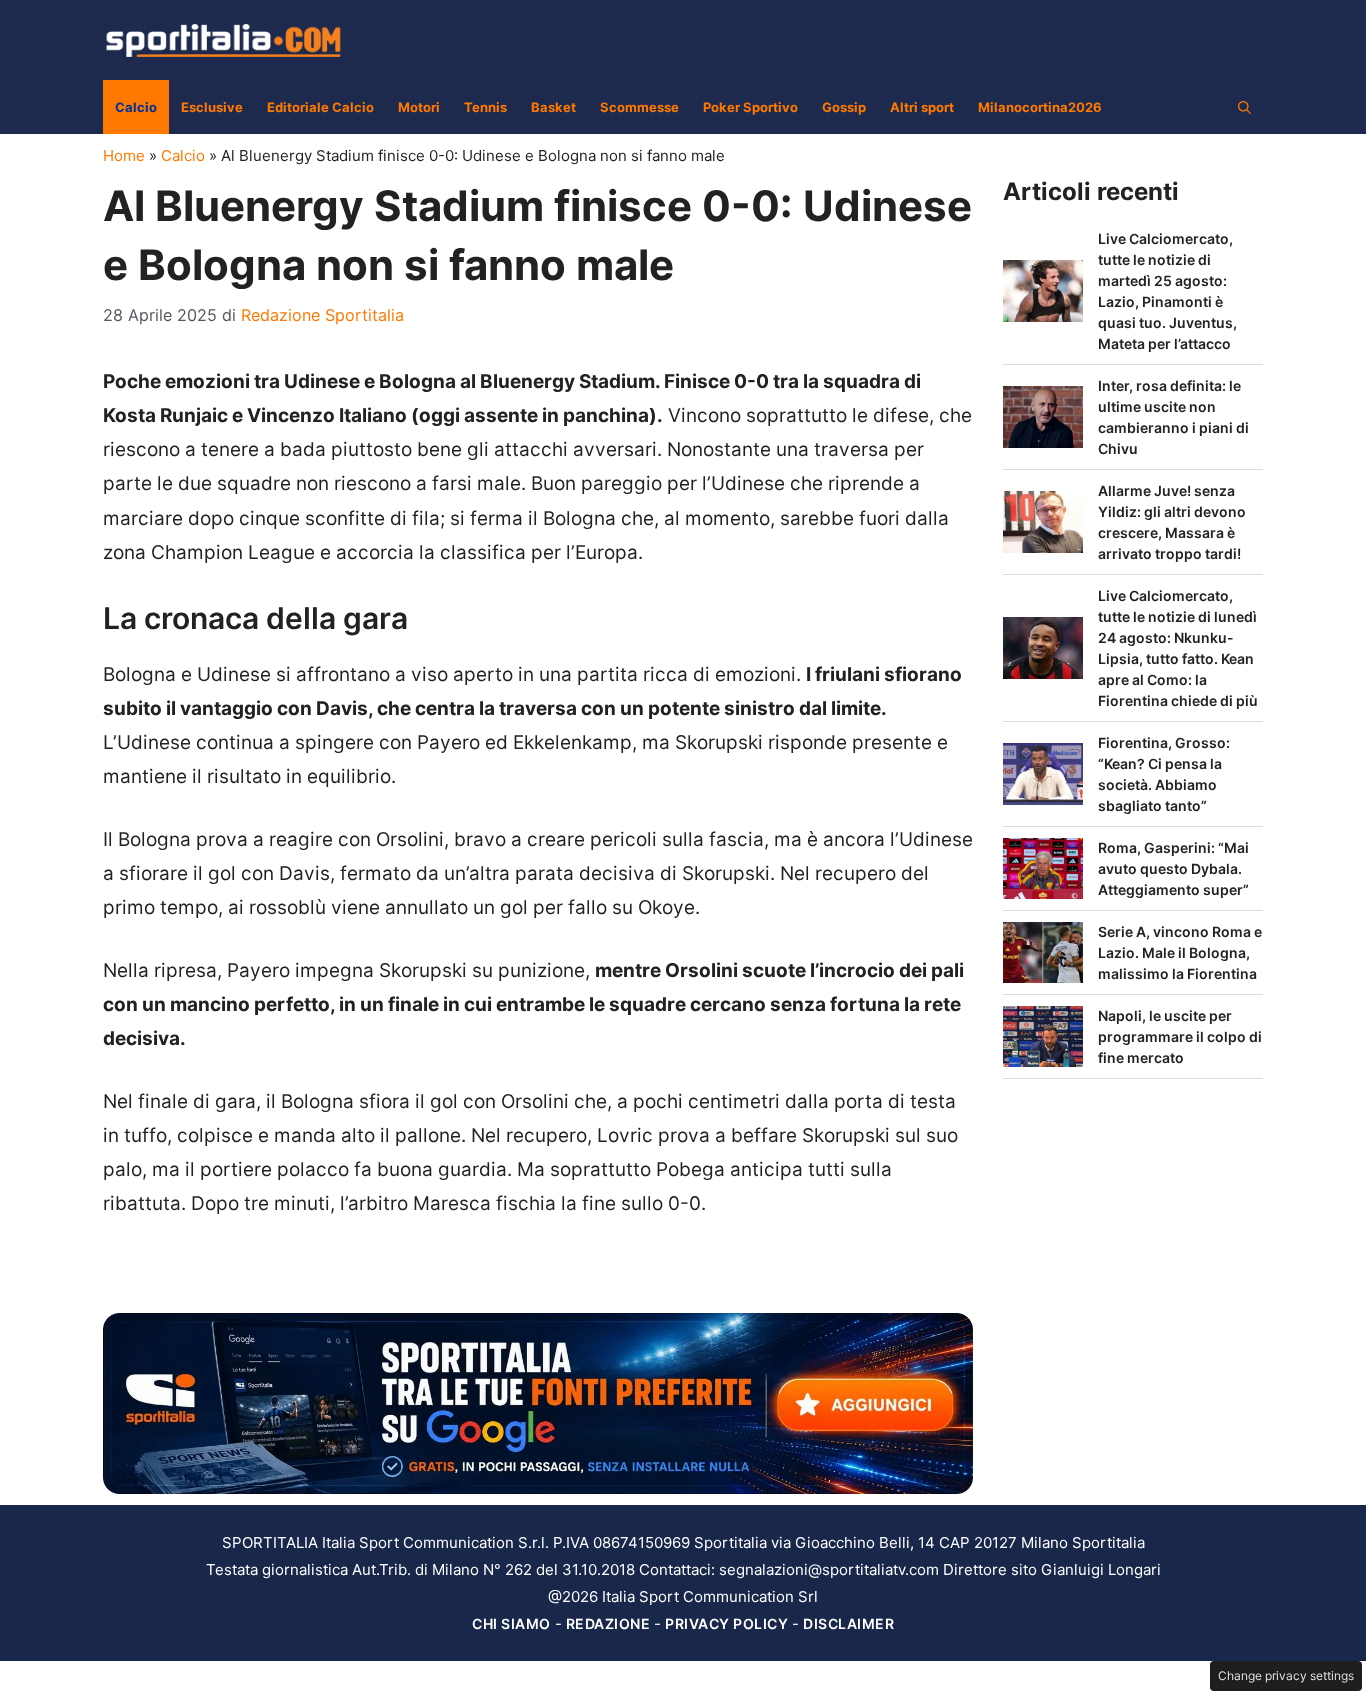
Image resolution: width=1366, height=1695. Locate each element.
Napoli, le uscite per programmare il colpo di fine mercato (1180, 1036)
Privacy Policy (726, 1623)
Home (124, 155)
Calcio (136, 107)
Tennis (485, 107)
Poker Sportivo (750, 107)
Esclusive (212, 107)
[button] (1244, 107)
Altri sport (922, 107)
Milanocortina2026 (1040, 107)
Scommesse (639, 107)
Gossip (844, 107)
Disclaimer (848, 1623)
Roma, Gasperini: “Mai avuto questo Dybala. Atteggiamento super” (1173, 868)
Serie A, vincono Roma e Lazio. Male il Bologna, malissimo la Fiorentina (1180, 952)
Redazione (608, 1623)
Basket (553, 107)
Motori (419, 107)
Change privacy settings (1286, 1675)
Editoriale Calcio (320, 107)
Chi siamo (511, 1623)
